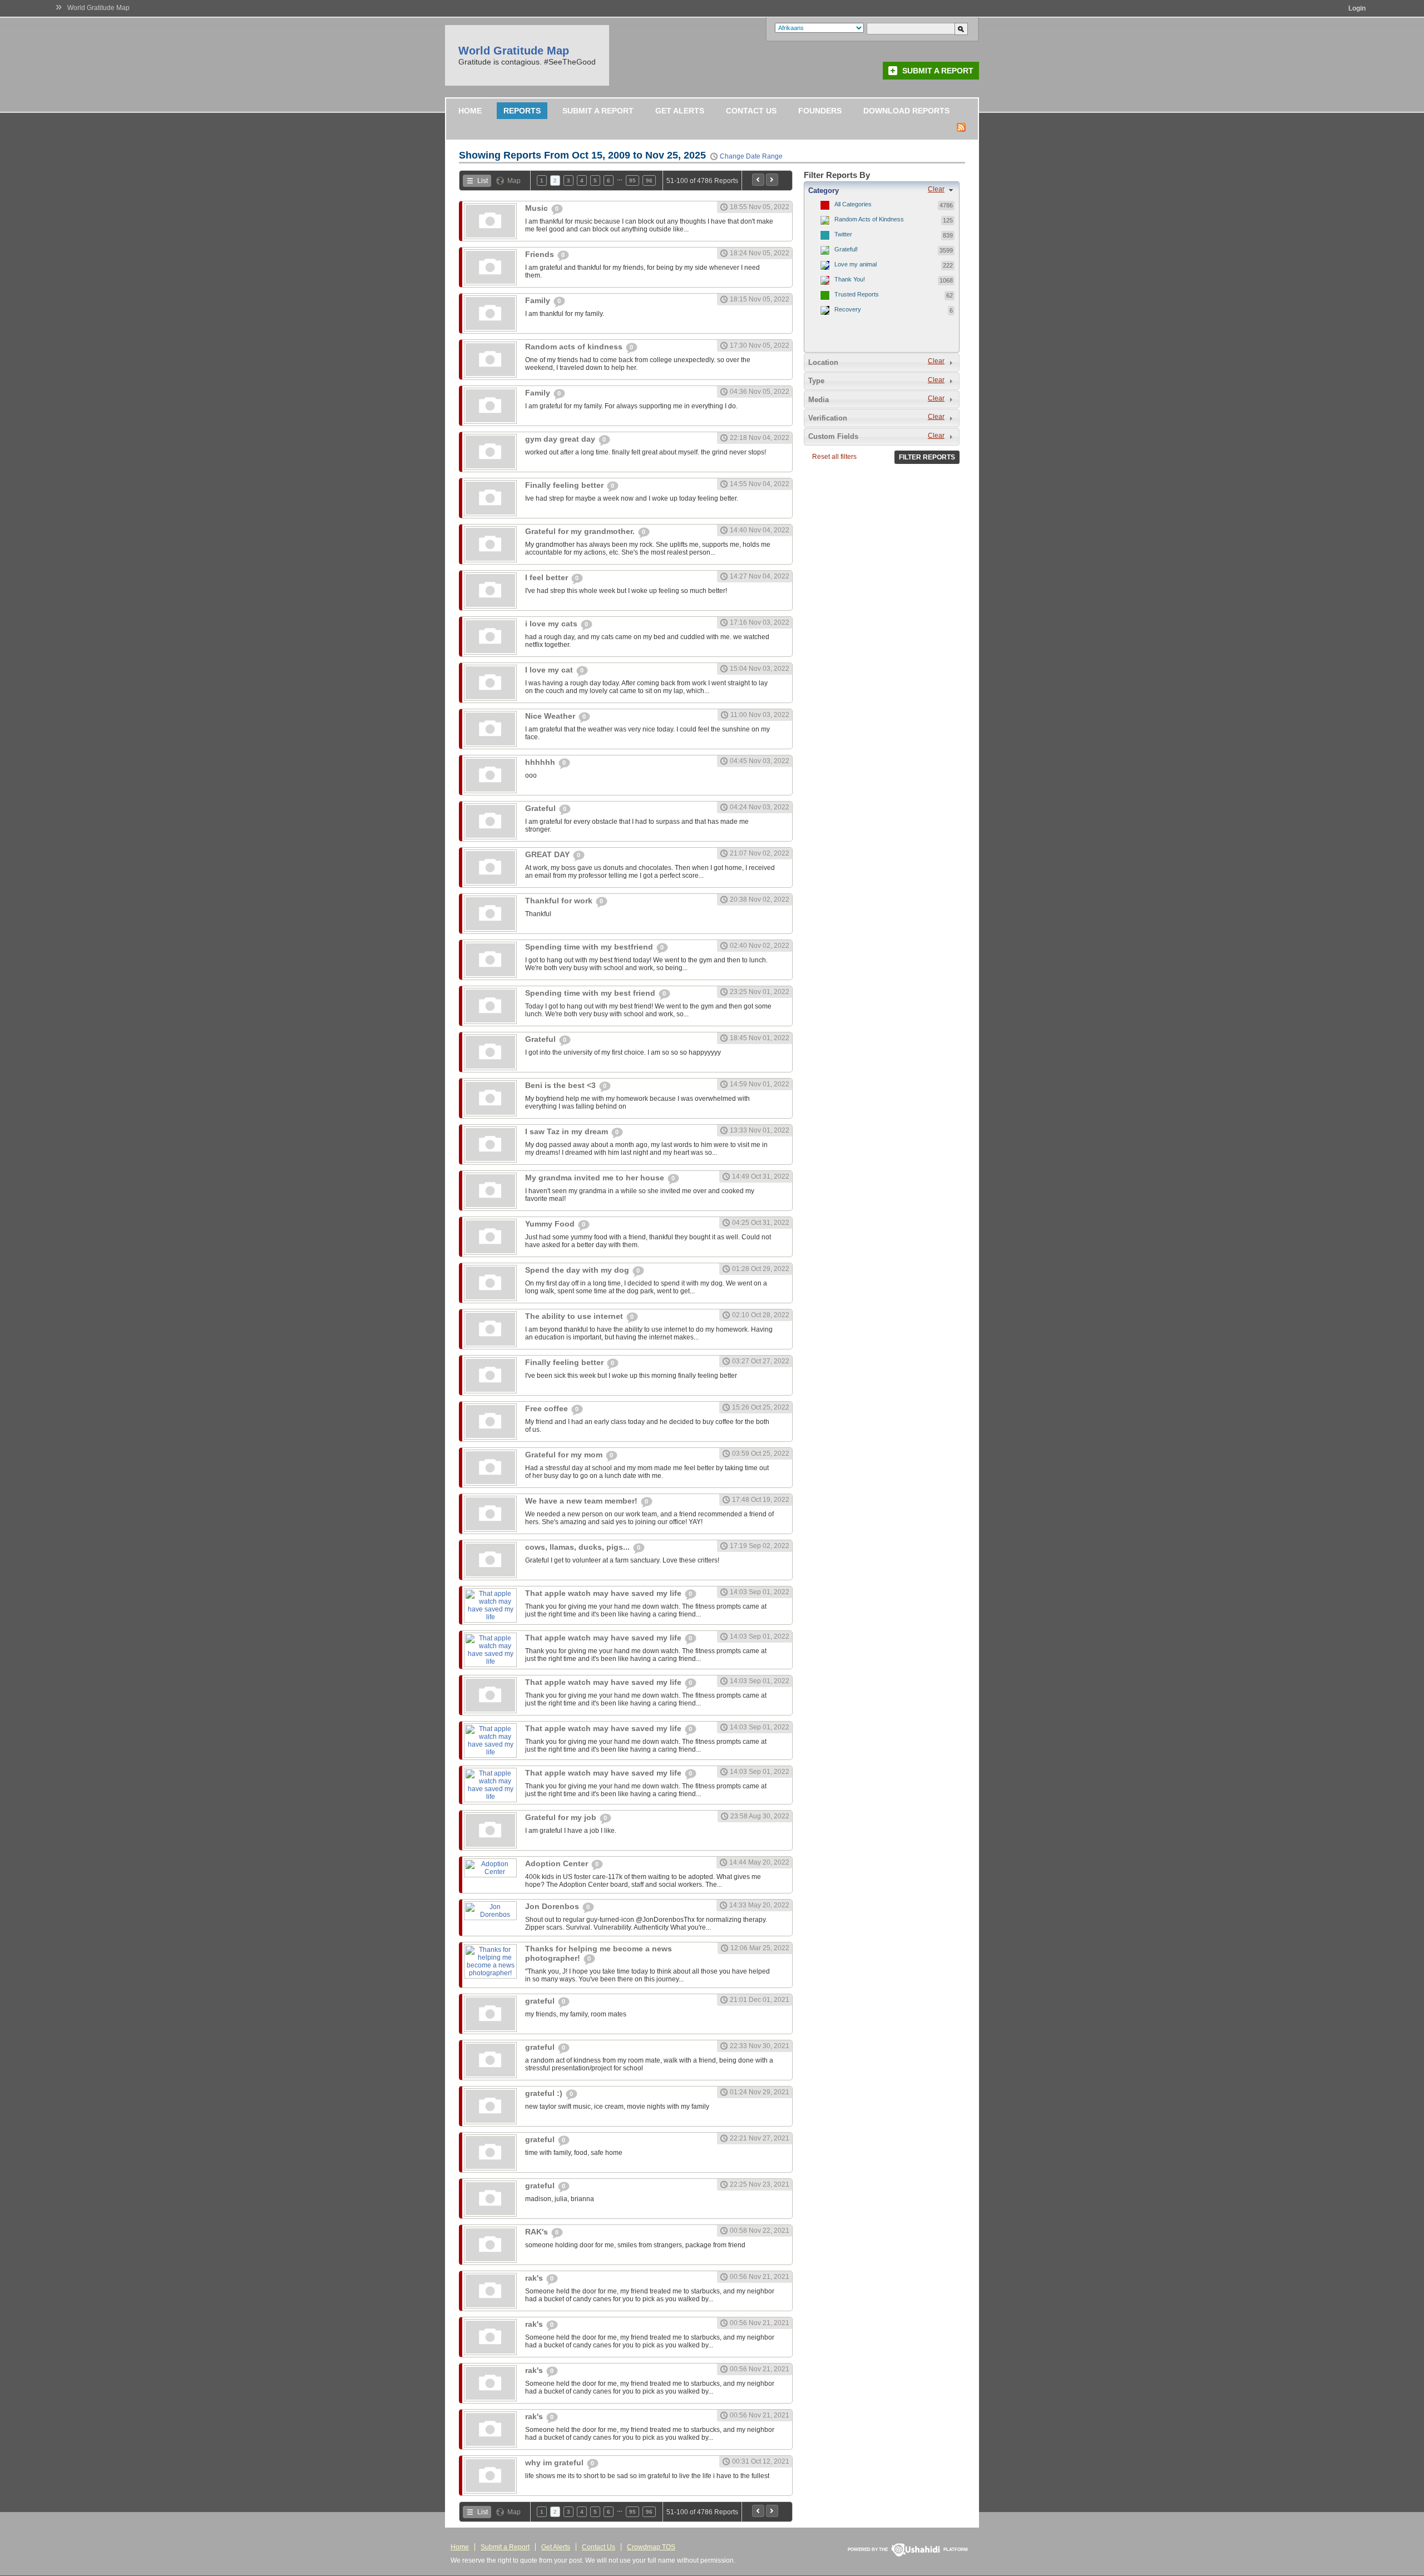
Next (772, 180)
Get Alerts (680, 111)
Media (819, 400)
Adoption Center (558, 1863)
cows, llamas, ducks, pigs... (578, 1547)
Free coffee (548, 1408)
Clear (936, 189)
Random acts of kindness (575, 347)
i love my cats (552, 624)
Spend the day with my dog (578, 1270)
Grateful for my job (562, 1817)
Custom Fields (833, 436)
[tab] (882, 190)
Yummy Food (551, 1224)
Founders (820, 111)
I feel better (548, 577)
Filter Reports (927, 457)
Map (514, 181)
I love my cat (550, 670)
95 (632, 181)
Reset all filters (834, 457)
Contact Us (751, 111)
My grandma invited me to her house (596, 1178)
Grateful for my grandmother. (581, 531)
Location (823, 362)
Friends (541, 254)
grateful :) (545, 2093)
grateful (541, 2001)
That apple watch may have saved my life (604, 1593)
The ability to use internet (575, 1316)
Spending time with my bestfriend (590, 947)
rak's (535, 2278)
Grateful (542, 808)
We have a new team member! (582, 1501)
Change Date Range (751, 156)
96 (649, 181)
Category (824, 191)
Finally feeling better (565, 485)
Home (470, 111)
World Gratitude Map (98, 8)
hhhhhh (541, 762)
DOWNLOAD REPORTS (906, 111)
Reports (522, 111)
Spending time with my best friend (591, 993)
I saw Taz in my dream (568, 1131)
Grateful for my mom (565, 1455)
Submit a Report (938, 71)
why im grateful (555, 2463)
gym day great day (561, 439)
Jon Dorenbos (553, 1906)
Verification (828, 418)
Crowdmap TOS (651, 2547)
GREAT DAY (548, 854)
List (483, 181)
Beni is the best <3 (562, 1085)
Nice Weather (551, 716)
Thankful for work (560, 901)
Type (816, 381)
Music (538, 208)
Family (539, 300)
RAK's (538, 2232)
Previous (758, 180)
